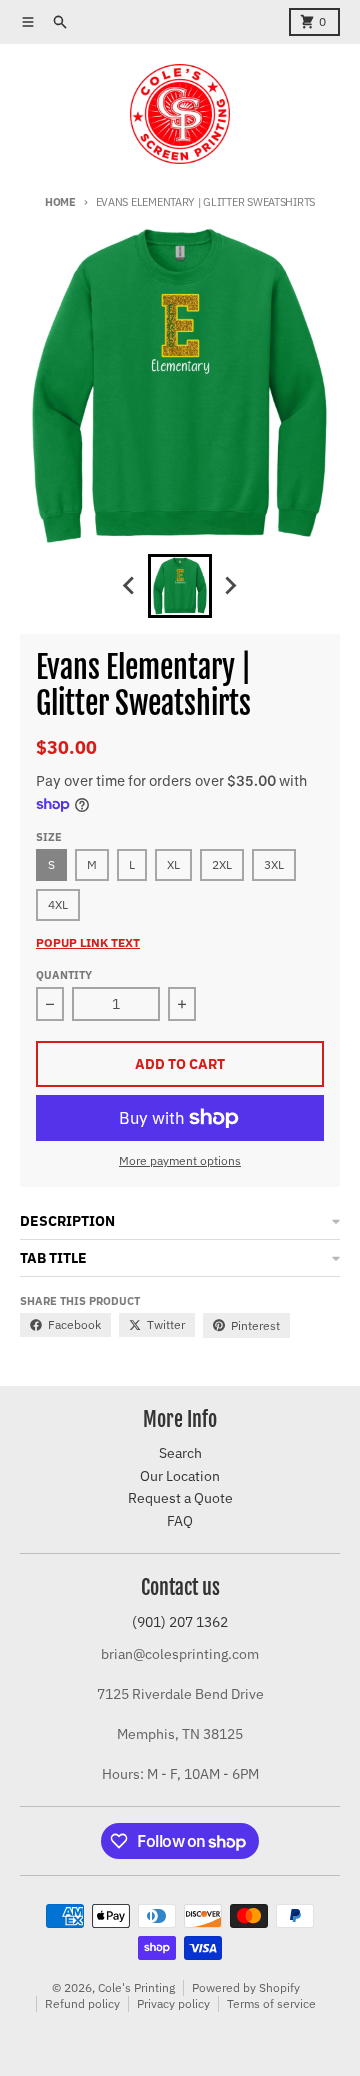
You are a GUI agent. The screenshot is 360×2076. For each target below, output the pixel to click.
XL (173, 864)
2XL (222, 864)
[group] (180, 586)
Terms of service (271, 2003)
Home (60, 202)
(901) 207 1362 (180, 1622)
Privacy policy (173, 2003)
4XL (58, 904)
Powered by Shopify (246, 1987)
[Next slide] (230, 586)
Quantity (64, 975)
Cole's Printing (136, 1987)
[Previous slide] (130, 586)
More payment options (180, 1160)
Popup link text (88, 942)
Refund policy (82, 2003)
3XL (274, 864)
